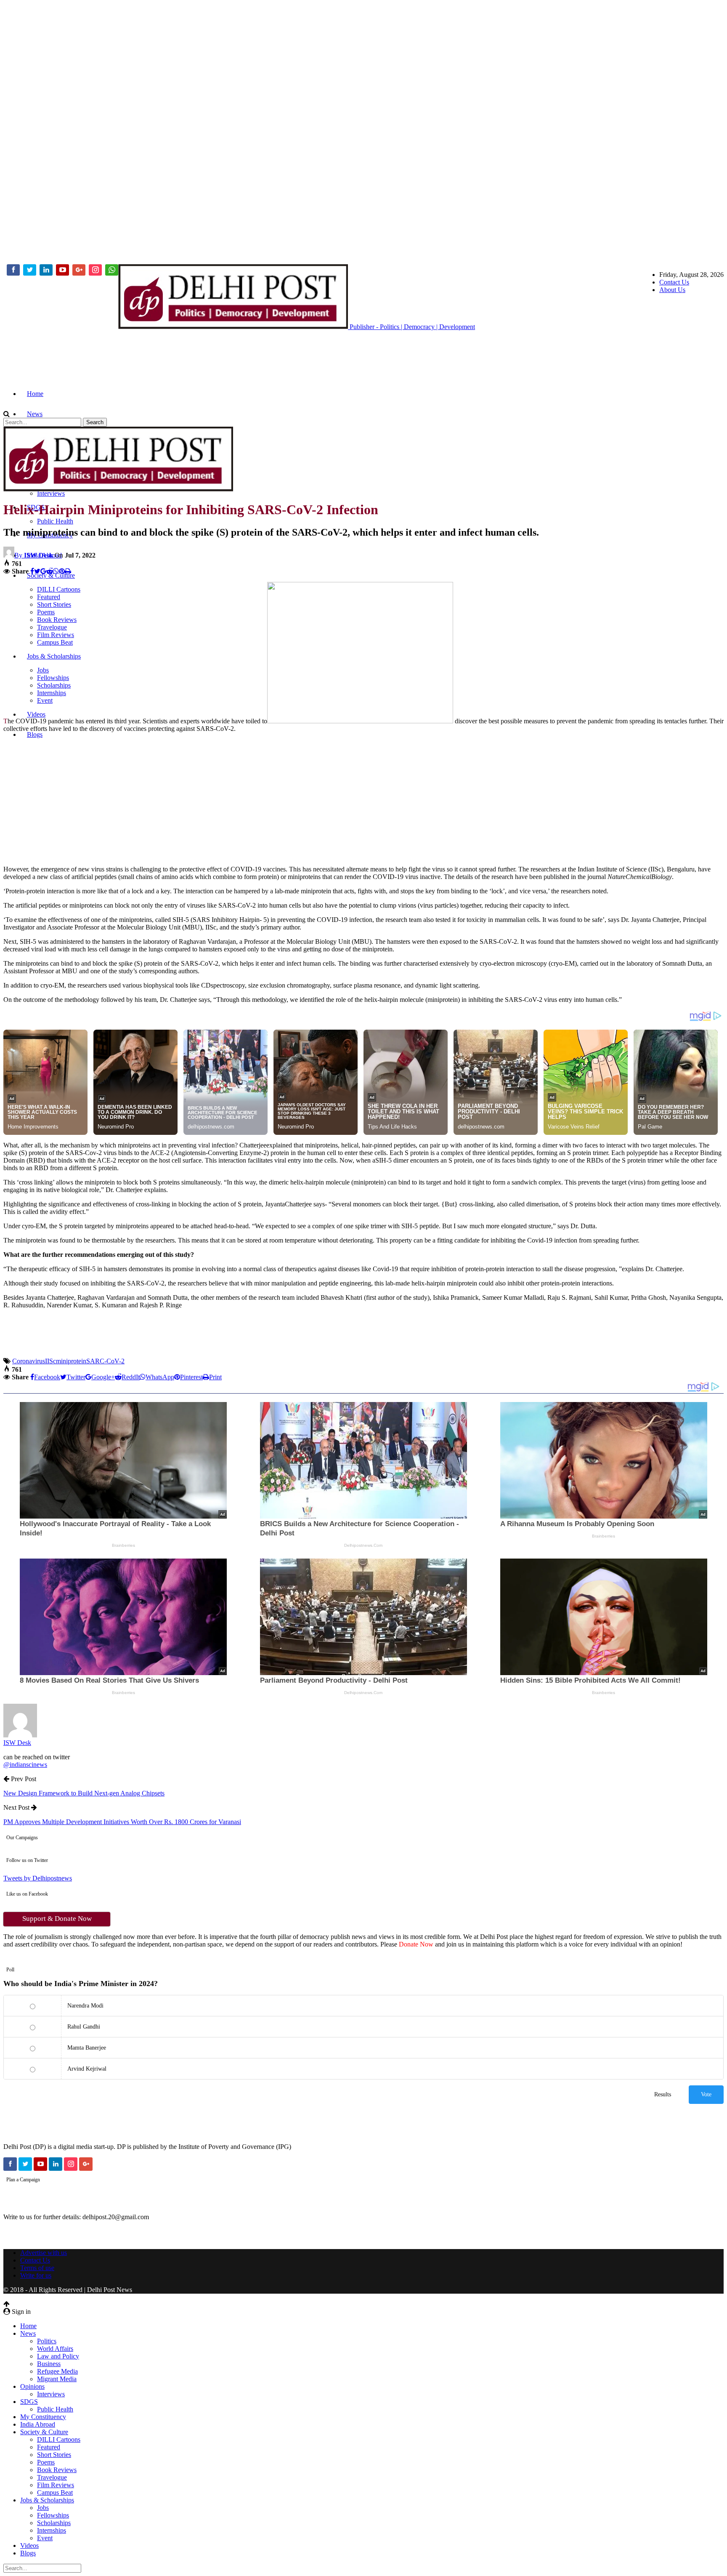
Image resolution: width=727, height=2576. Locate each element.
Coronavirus (29, 1361)
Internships (52, 2530)
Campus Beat (55, 2492)
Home (35, 394)
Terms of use (37, 2268)
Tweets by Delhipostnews (38, 1878)
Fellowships (53, 2515)
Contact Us (674, 282)
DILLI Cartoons (59, 2439)
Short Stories (54, 2455)
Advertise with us (44, 2253)
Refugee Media (57, 2371)
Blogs (35, 734)
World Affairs (55, 2349)
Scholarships (54, 2523)
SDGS (29, 2402)
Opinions (32, 2386)
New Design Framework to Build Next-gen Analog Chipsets (84, 1793)
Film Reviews (56, 2485)
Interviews (51, 493)
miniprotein (71, 1361)
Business (49, 2364)
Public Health (55, 521)
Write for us (36, 2275)
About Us (672, 290)
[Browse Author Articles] (20, 1735)
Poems (46, 2462)
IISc (50, 1361)
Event (45, 2538)
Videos (29, 2545)
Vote (706, 2094)
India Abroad (38, 2424)
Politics (47, 2341)
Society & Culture (51, 575)
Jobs (43, 2508)
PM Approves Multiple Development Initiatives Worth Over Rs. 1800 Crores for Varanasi (122, 1822)
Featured (49, 2447)
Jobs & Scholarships (47, 2500)
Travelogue (52, 2477)
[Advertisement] (37, 130)
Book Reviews (57, 2470)
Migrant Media (57, 2379)
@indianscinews (25, 1765)
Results (663, 2094)
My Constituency (43, 2417)
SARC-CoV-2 (105, 1361)
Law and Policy (58, 2356)
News (35, 414)
